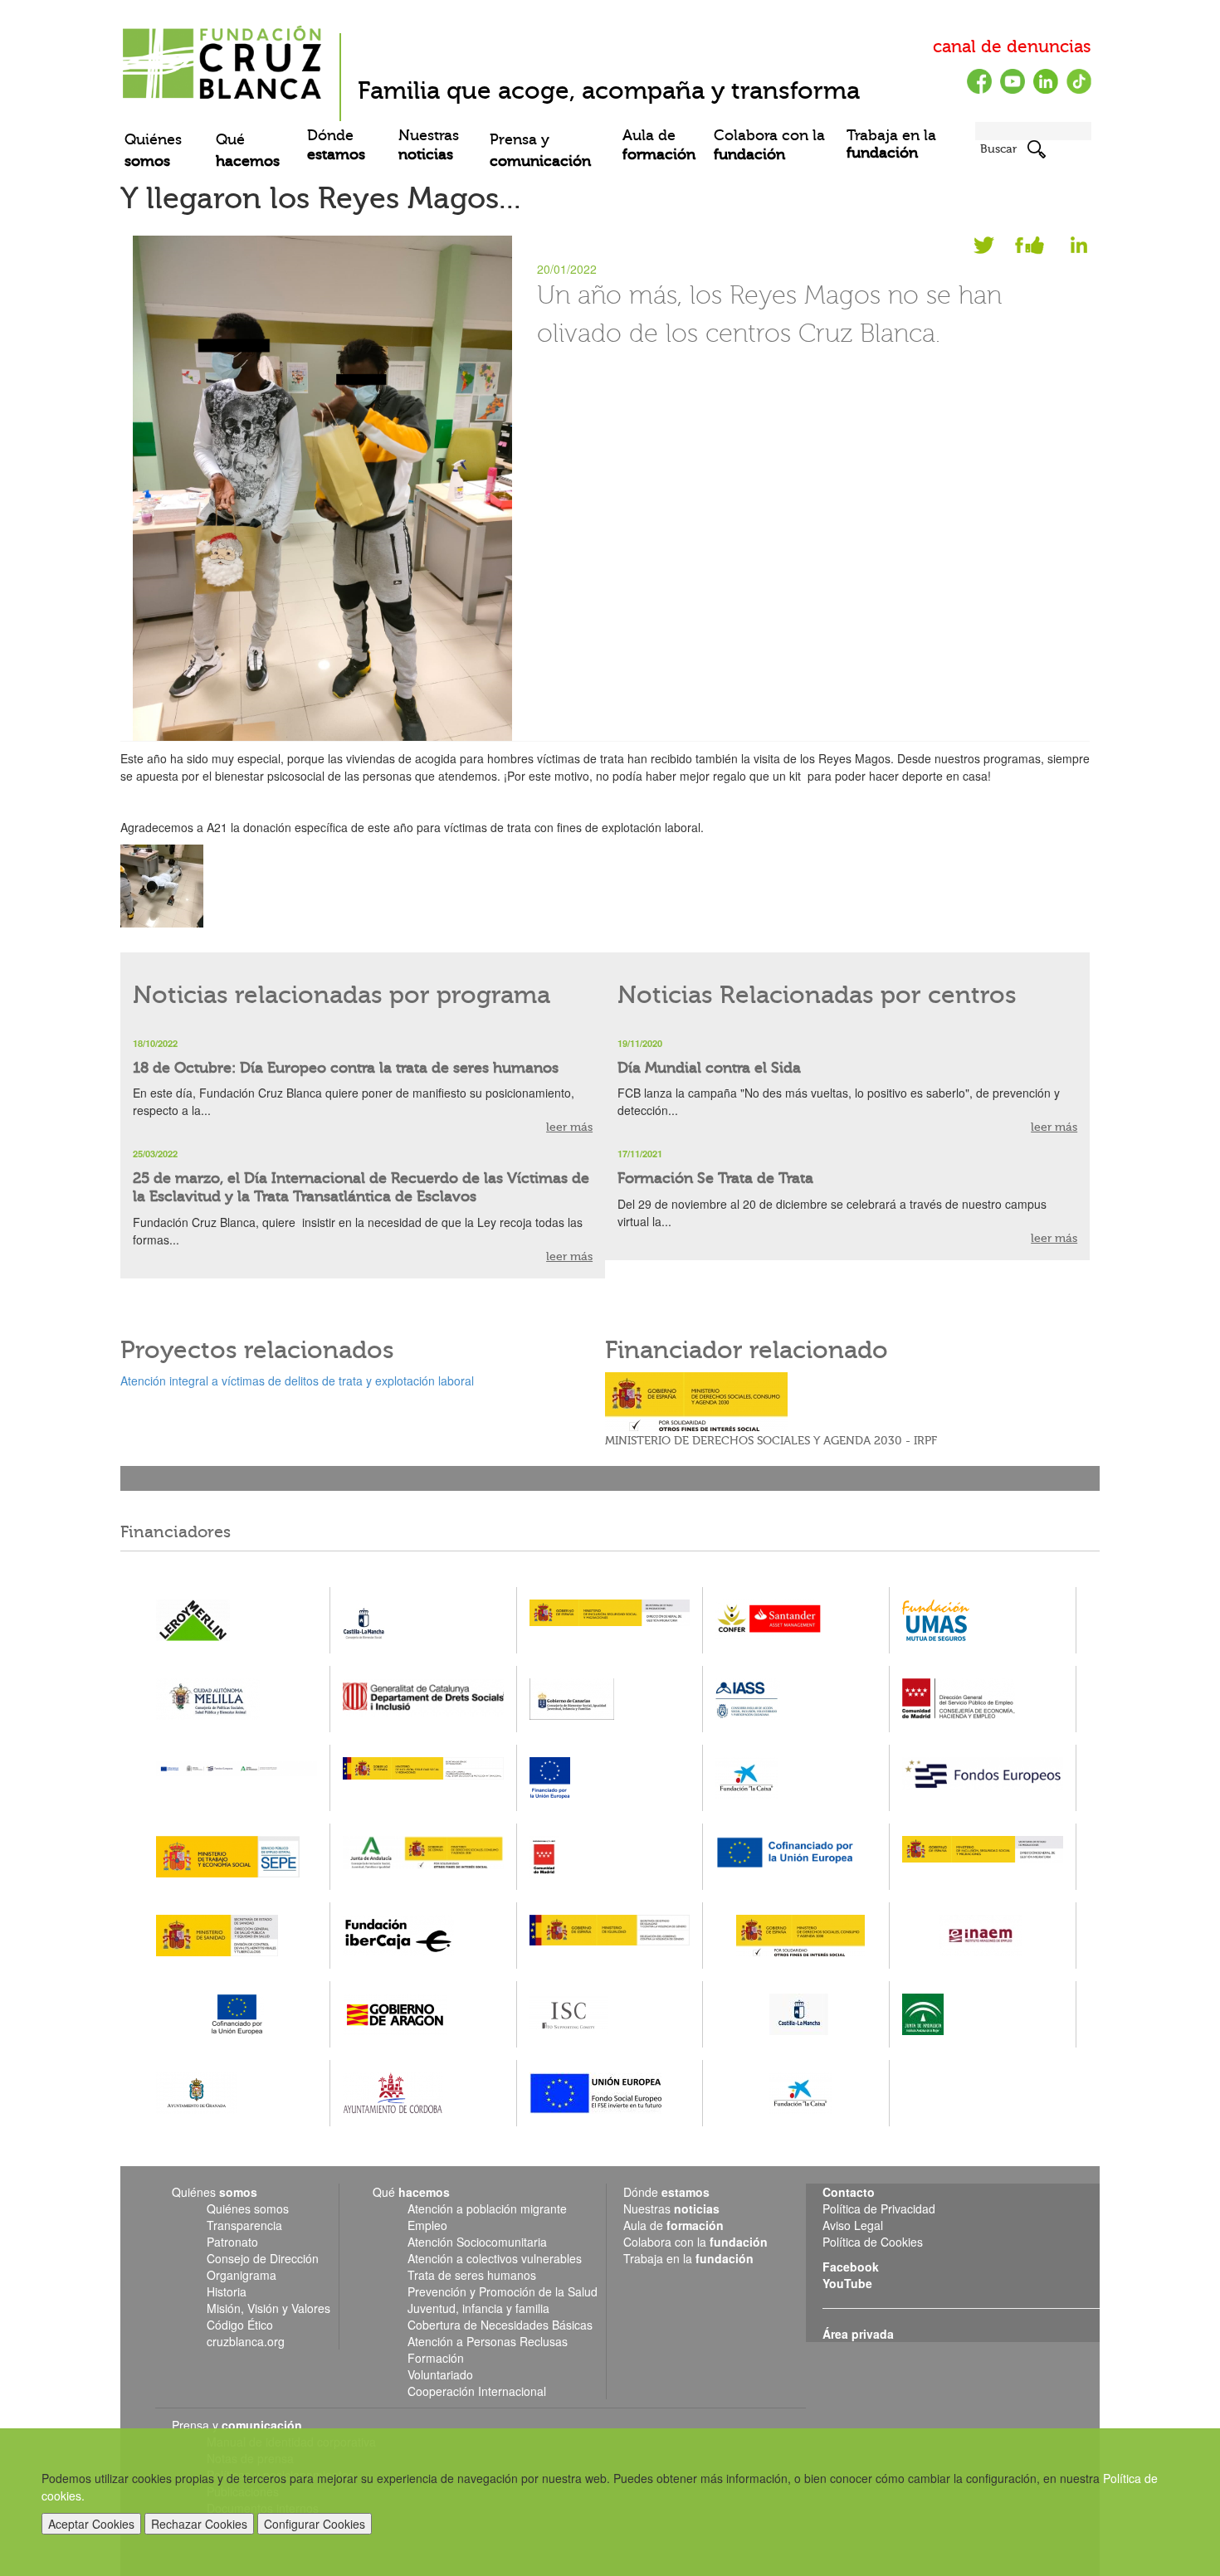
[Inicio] (224, 56)
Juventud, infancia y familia (478, 2308)
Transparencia (244, 2225)
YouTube (847, 2283)
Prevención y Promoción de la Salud (503, 2291)
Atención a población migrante (487, 2208)
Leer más (1054, 1127)
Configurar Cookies (315, 2524)
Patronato (232, 2242)
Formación (436, 2358)
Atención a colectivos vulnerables (495, 2258)
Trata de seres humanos (472, 2275)
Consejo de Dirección (263, 2258)
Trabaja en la (891, 144)
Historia (227, 2291)
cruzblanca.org (246, 2341)
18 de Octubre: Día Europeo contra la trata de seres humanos (346, 1068)
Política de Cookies (873, 2242)
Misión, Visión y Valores (268, 2308)
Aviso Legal (853, 2225)
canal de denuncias (1012, 46)
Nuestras (429, 145)
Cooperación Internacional (477, 2391)
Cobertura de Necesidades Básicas (500, 2325)
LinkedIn (1069, 248)
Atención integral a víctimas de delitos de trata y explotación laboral (297, 1381)
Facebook (1023, 248)
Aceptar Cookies (91, 2524)
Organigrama (242, 2275)
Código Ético (240, 2325)
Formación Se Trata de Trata (715, 1178)
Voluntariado (440, 2374)
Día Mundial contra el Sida (709, 1068)
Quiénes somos (248, 2208)
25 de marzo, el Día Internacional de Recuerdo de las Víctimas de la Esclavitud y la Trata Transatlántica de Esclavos (361, 1188)
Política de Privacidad (879, 2208)
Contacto (849, 2192)
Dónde (336, 145)
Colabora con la (769, 145)
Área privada (858, 2334)
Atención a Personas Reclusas (488, 2341)
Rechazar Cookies (199, 2524)
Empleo (427, 2225)
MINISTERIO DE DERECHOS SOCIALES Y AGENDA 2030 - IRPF (771, 1441)
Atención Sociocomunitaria (477, 2242)
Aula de (659, 145)
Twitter (986, 248)
